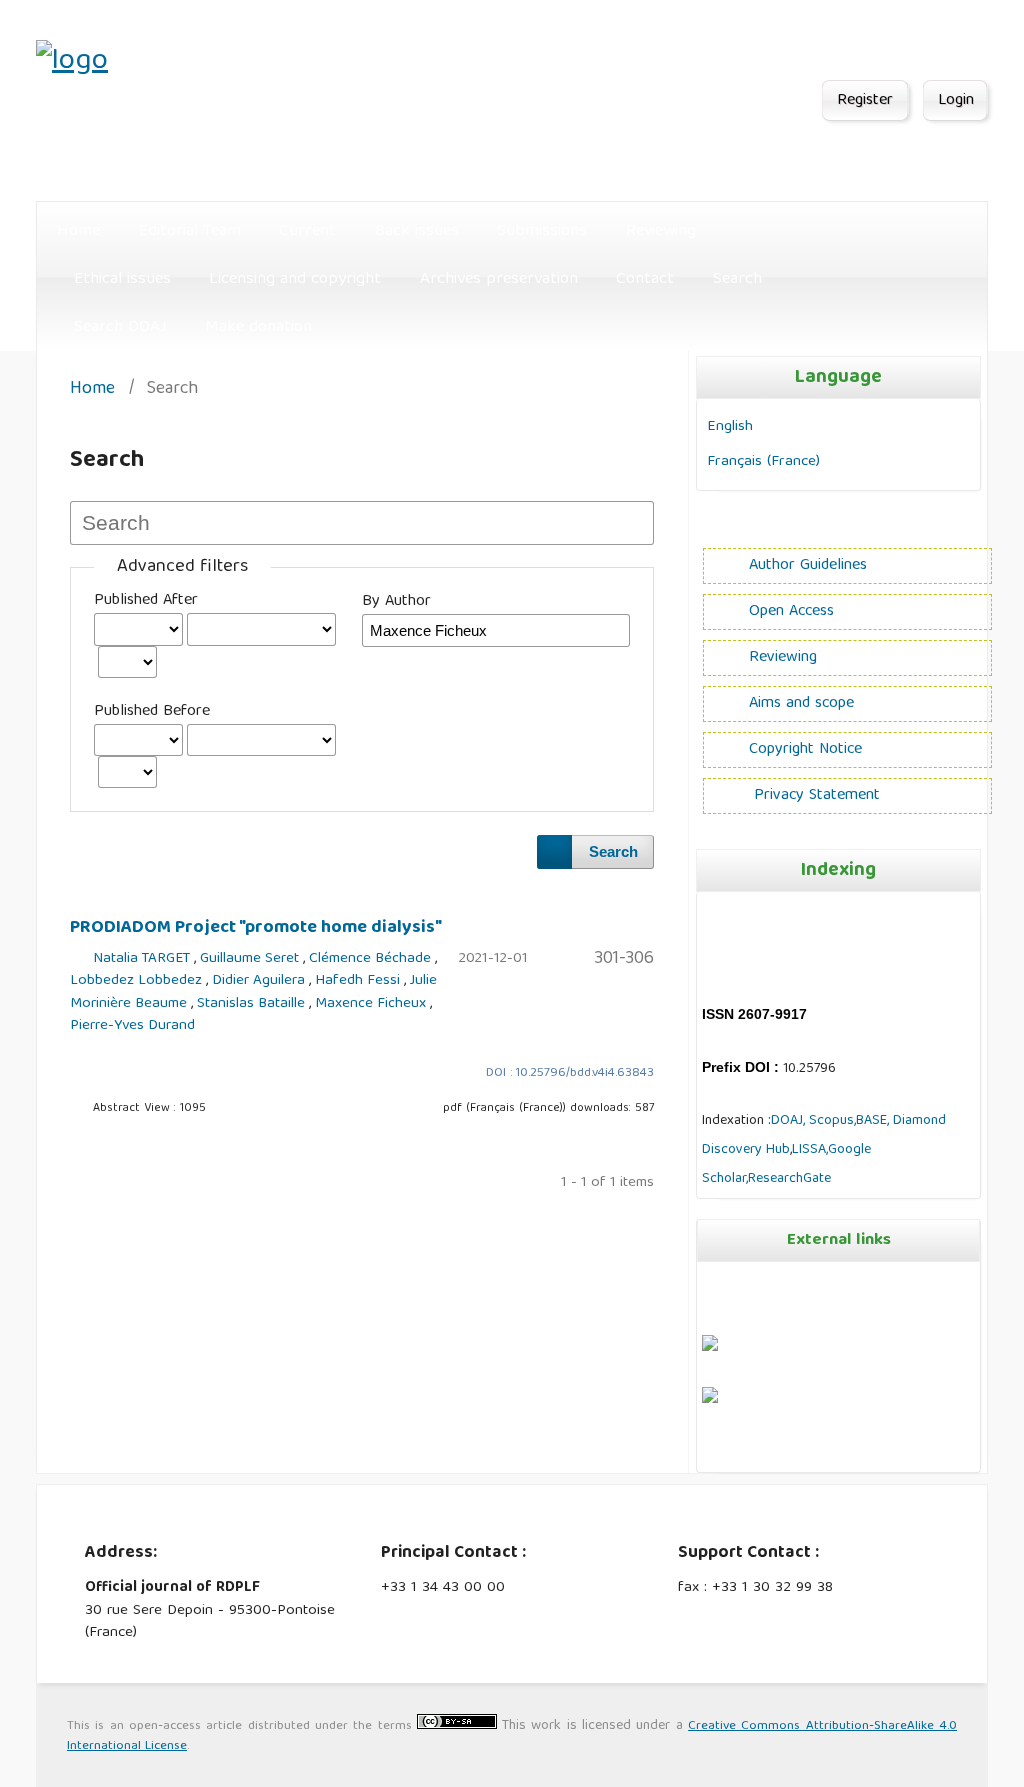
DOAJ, (788, 1121)
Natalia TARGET (143, 959)
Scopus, (830, 1121)
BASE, (874, 1121)
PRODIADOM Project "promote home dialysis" (256, 928)
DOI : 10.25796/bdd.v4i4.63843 (570, 1073)
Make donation (258, 327)
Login (956, 101)
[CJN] (704, 1453)
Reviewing (661, 231)
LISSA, (810, 1150)
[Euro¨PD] (710, 1348)
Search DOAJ (120, 327)
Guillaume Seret (251, 959)
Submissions (542, 231)
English (730, 426)
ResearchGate (789, 1179)
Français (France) (763, 461)
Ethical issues (122, 279)
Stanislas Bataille (253, 1004)
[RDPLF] (710, 1400)
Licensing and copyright (295, 279)
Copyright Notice (805, 750)
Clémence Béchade (372, 959)
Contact (645, 279)
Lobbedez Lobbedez (138, 981)
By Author (396, 602)
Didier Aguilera (260, 981)
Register (865, 101)
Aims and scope (801, 704)
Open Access (791, 612)
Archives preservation (499, 279)
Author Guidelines (808, 566)
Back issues (417, 231)
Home (78, 231)
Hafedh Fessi (359, 981)
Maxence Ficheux (372, 1004)
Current (307, 231)
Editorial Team (190, 231)
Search (737, 279)
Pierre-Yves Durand (132, 1026)
